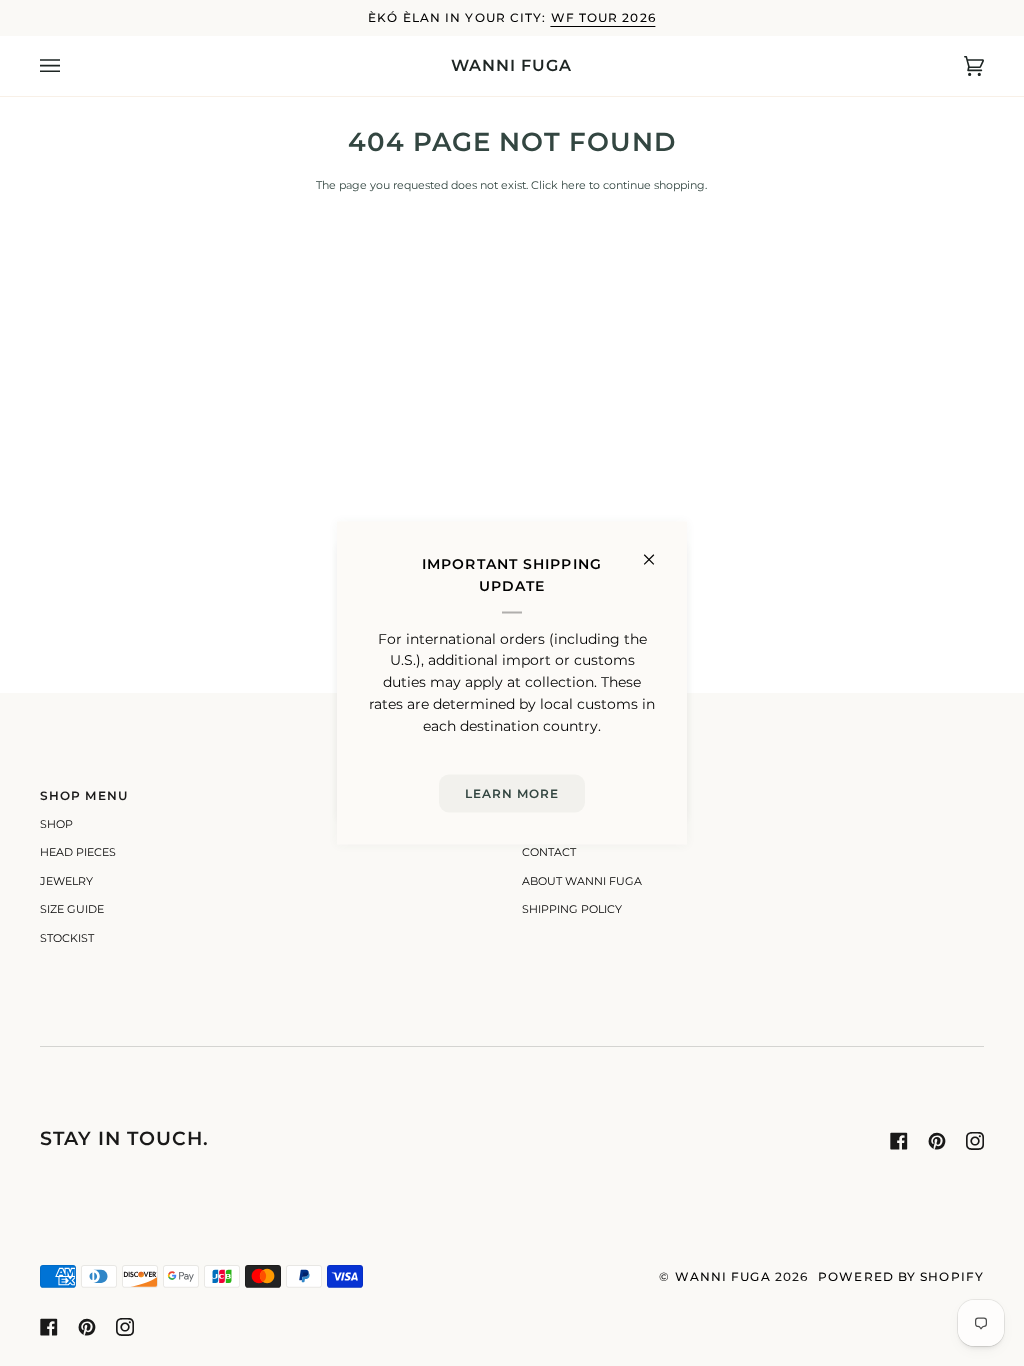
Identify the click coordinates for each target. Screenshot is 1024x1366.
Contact (549, 852)
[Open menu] (70, 66)
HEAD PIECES (78, 852)
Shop (56, 824)
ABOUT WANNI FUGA (582, 881)
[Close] (657, 551)
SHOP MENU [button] (84, 795)
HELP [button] (541, 795)
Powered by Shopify (901, 1276)
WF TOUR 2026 (603, 17)
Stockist (67, 938)
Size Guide (72, 909)
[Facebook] (899, 1141)
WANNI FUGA (723, 1276)
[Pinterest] (937, 1141)
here (573, 185)
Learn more (512, 792)
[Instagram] (975, 1141)
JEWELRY (66, 881)
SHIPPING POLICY (572, 909)
